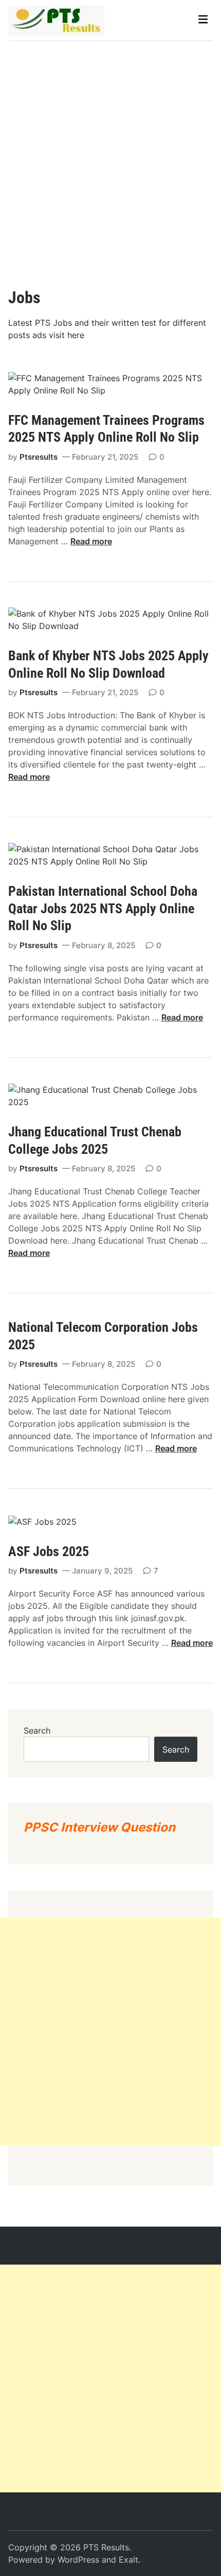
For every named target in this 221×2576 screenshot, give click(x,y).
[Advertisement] (110, 156)
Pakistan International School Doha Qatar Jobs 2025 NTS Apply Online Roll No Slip (103, 909)
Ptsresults (39, 457)
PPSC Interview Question (99, 1827)
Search (37, 1731)
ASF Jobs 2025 (49, 1551)
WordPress (78, 2560)
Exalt (128, 2560)
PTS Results (106, 2547)
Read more (91, 541)
